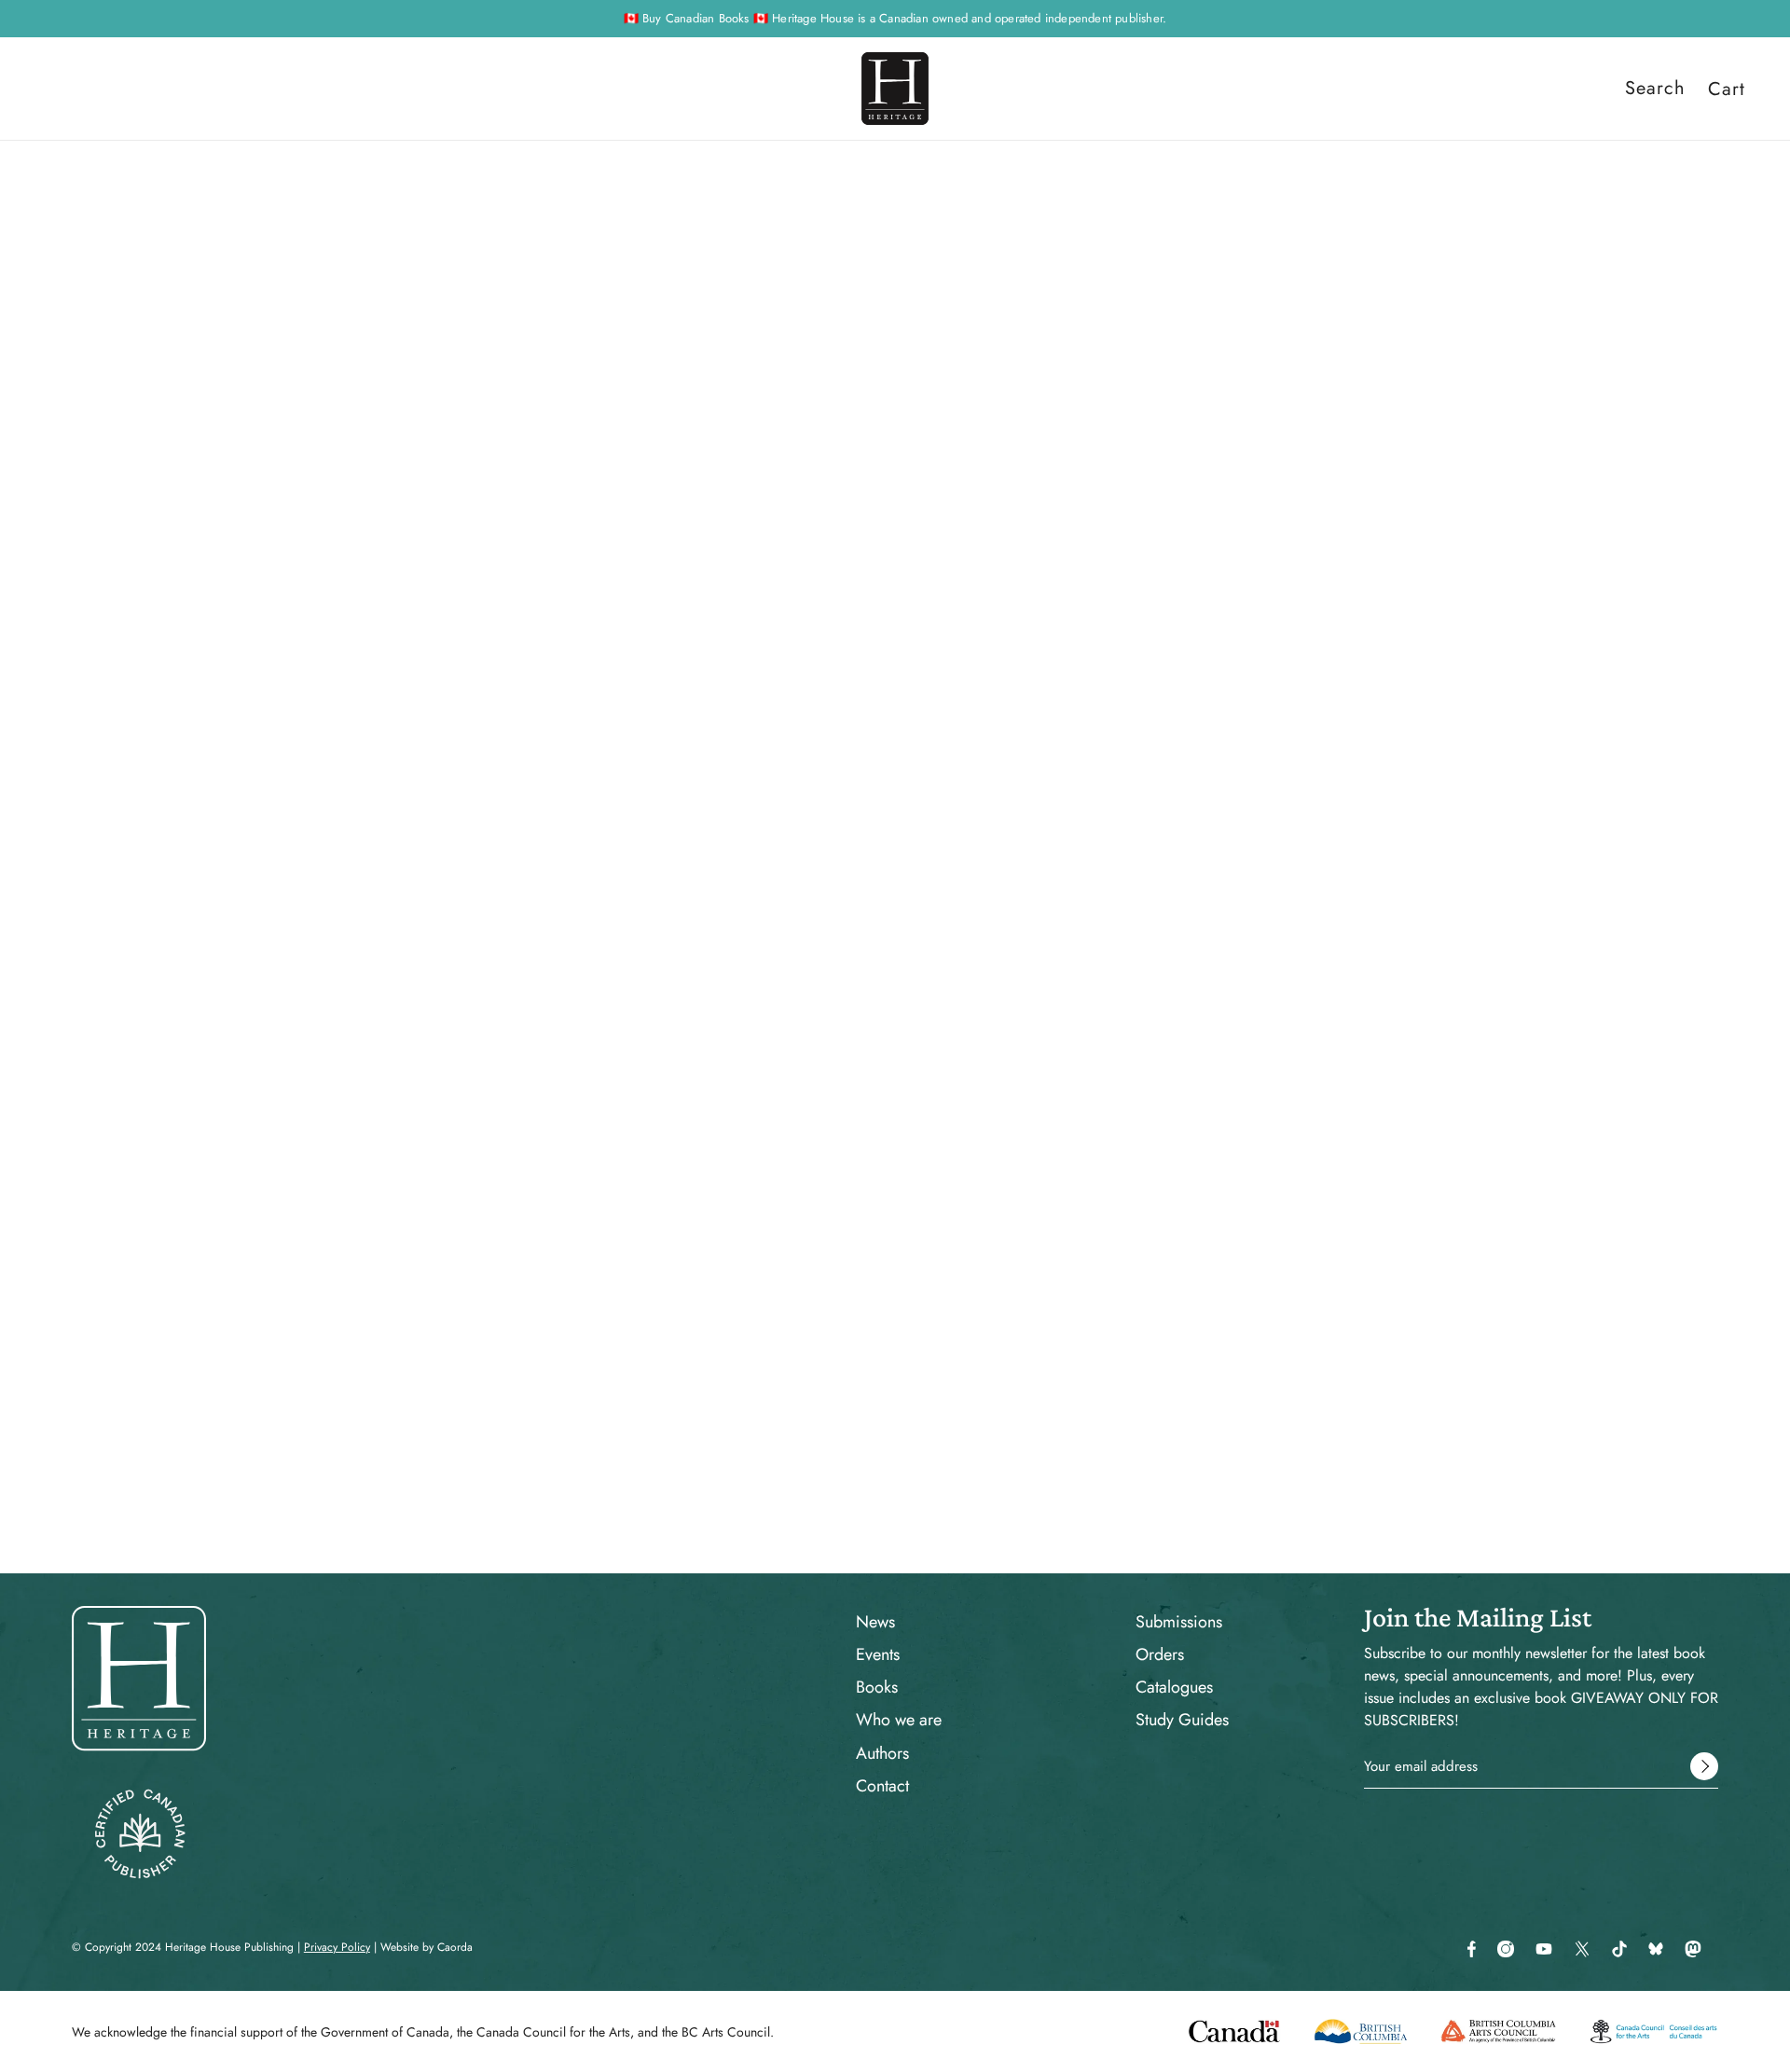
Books (877, 1687)
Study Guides (1182, 1720)
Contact (882, 1786)
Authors (882, 1753)
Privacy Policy (337, 1947)
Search (1655, 89)
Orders (1160, 1654)
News (875, 1622)
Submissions (1179, 1622)
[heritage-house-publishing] (895, 89)
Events (878, 1654)
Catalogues (1174, 1687)
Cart (1727, 89)
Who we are (899, 1720)
